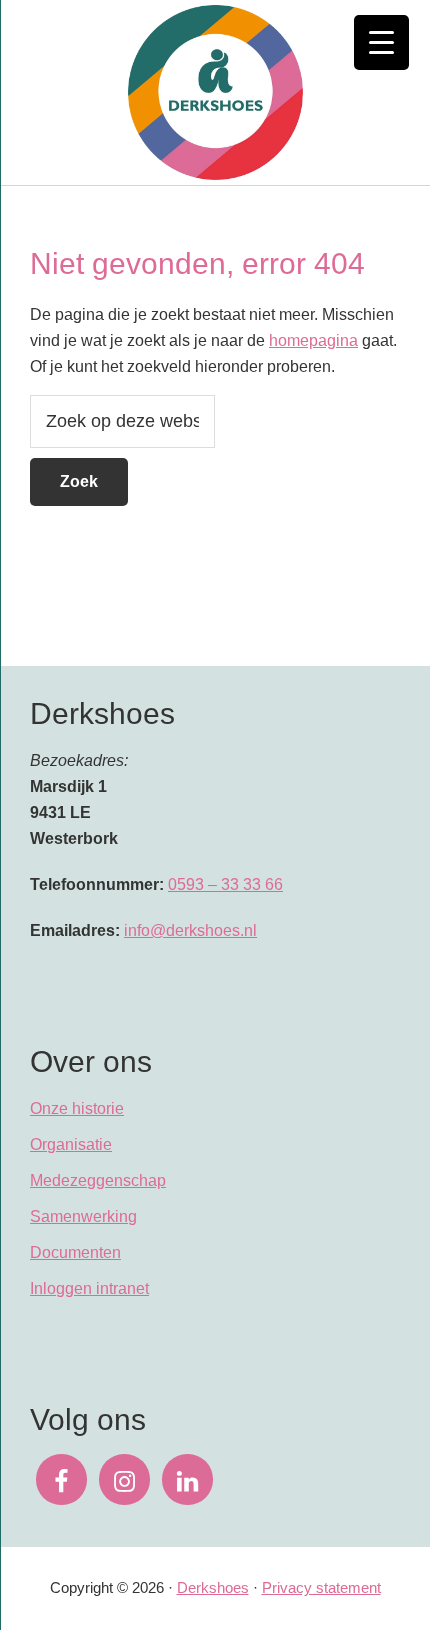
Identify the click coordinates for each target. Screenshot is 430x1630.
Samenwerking (83, 1216)
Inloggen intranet (89, 1288)
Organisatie (71, 1144)
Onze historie (77, 1108)
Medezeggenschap (98, 1180)
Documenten (75, 1252)
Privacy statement (321, 1587)
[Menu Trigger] (381, 42)
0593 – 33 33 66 (225, 884)
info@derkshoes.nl (190, 930)
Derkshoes (213, 1587)
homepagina (313, 340)
